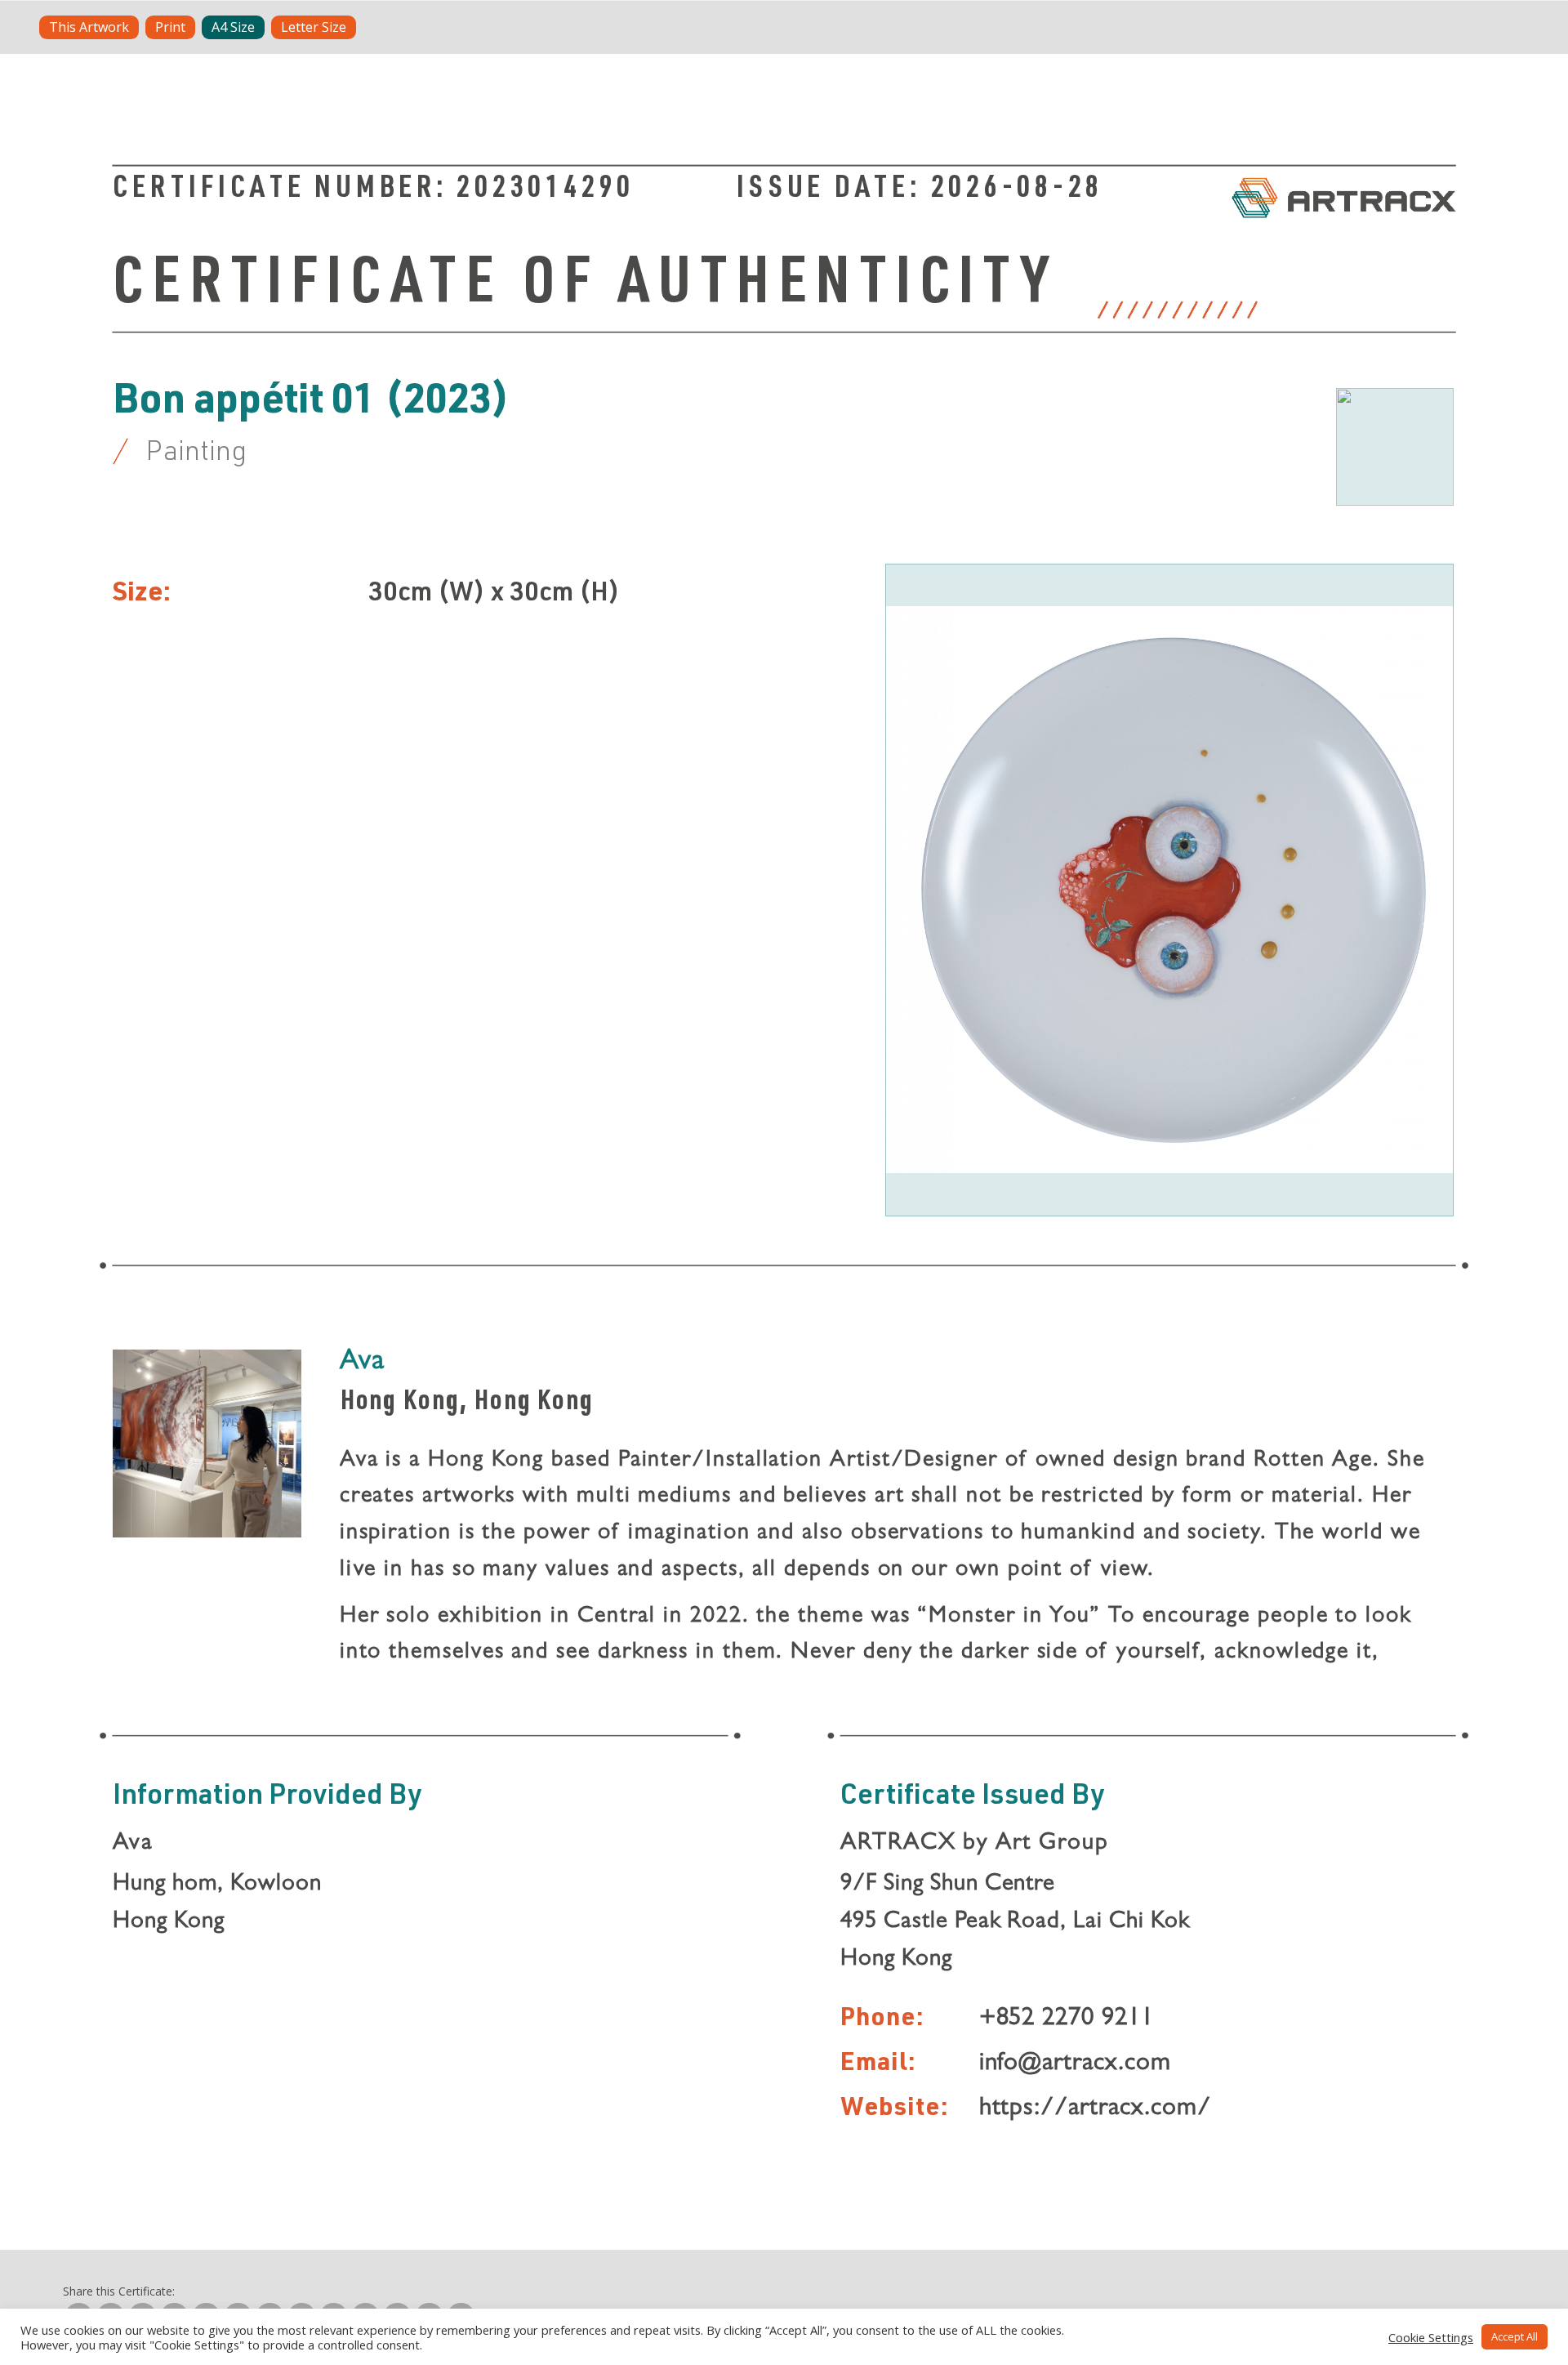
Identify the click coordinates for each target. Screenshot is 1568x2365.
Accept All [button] (1515, 2336)
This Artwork (89, 27)
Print (170, 27)
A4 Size (233, 27)
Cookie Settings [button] (1431, 2337)
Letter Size (314, 27)
